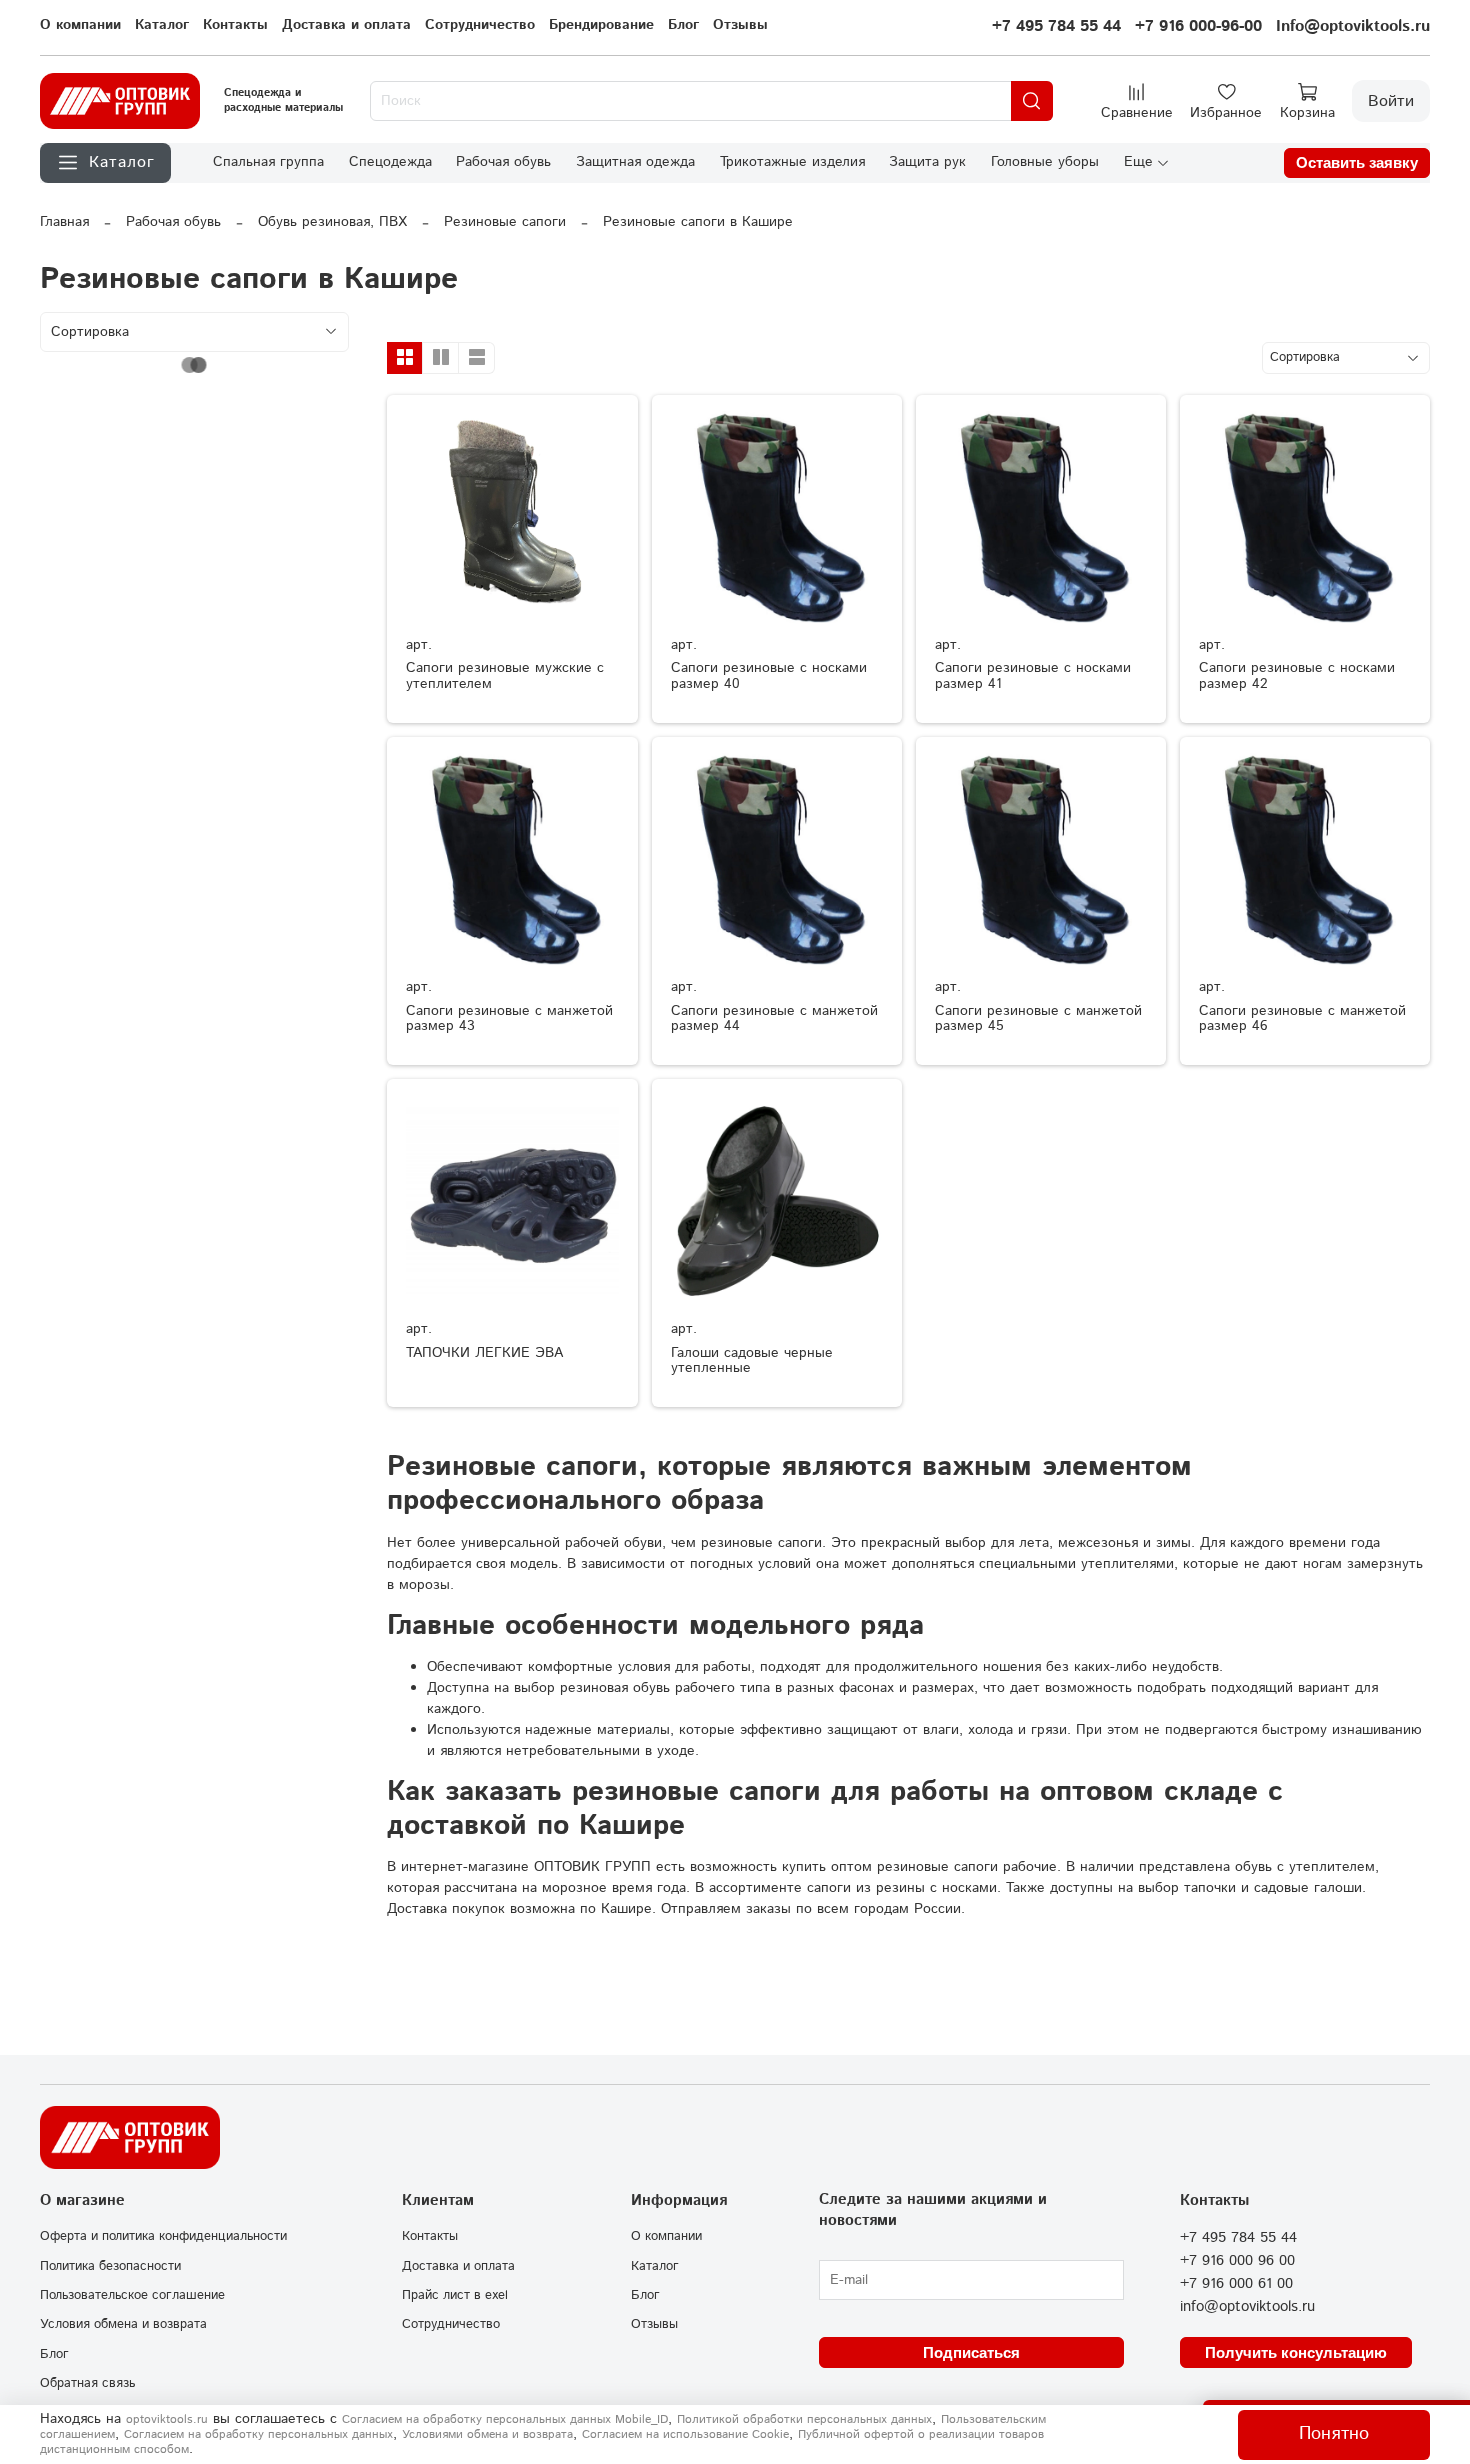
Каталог (162, 25)
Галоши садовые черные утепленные (752, 1361)
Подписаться (971, 2352)
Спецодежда (390, 162)
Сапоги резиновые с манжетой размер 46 (1302, 1019)
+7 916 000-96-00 (1198, 26)
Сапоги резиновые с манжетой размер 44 (774, 1019)
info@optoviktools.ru (1247, 2307)
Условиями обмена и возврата (487, 2434)
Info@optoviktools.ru (1353, 26)
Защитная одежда (635, 162)
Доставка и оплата (346, 25)
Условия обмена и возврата (123, 2324)
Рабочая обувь (503, 162)
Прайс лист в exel (455, 2295)
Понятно (1334, 2434)
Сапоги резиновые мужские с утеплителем (505, 676)
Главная (64, 222)
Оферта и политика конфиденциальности (163, 2236)
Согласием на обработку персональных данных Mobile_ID (505, 2419)
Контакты (235, 25)
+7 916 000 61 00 (1236, 2284)
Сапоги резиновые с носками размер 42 (1297, 676)
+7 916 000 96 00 (1237, 2261)
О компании (80, 25)
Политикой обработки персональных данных (804, 2419)
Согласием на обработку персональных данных (258, 2434)
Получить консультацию (1296, 2352)
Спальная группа (268, 162)
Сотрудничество (480, 25)
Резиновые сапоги (505, 222)
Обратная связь (87, 2383)
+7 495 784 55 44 (1056, 26)
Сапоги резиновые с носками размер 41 (1033, 676)
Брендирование (601, 25)
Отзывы (740, 25)
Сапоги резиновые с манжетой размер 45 (1038, 1019)
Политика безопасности (110, 2266)
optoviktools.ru (167, 2419)
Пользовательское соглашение (132, 2295)
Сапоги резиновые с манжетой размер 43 (509, 1019)
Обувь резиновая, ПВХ (332, 222)
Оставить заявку (1357, 162)
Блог (683, 25)
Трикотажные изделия (792, 162)
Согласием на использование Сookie (685, 2434)
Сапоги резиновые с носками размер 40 (769, 676)
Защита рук (927, 162)
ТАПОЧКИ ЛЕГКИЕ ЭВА (484, 1353)
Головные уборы (1045, 162)
